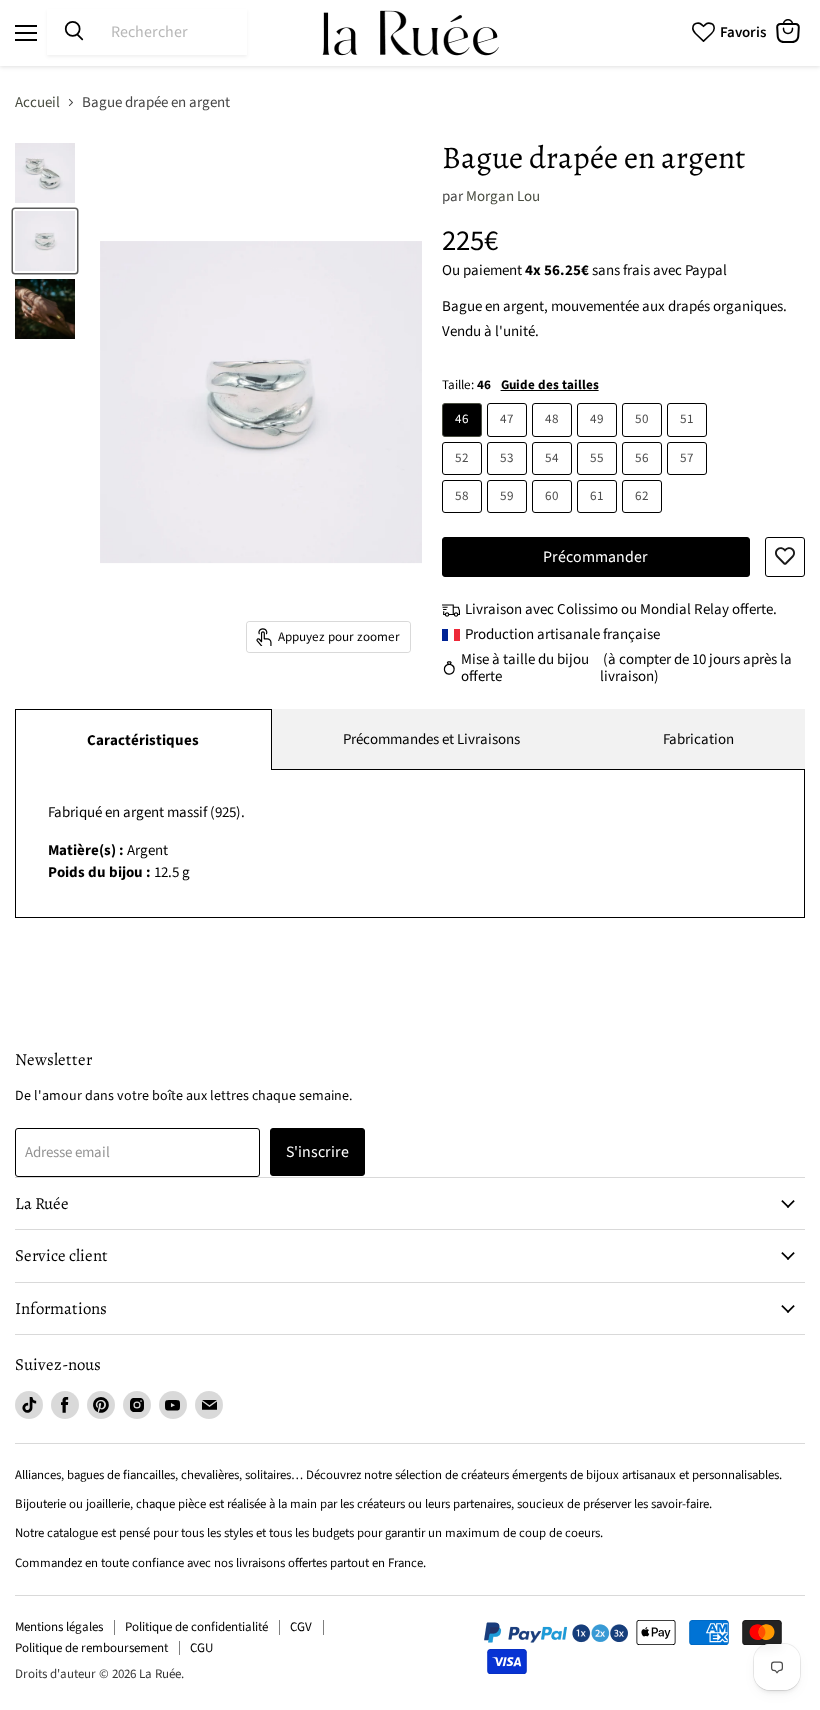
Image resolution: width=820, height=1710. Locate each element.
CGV (301, 1627)
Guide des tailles (550, 385)
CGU (201, 1648)
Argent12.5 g (146, 842)
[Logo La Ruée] (410, 33)
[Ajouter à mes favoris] (785, 557)
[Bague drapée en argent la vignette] (45, 173)
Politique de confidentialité (196, 1627)
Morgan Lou (503, 196)
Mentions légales (59, 1627)
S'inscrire (317, 1152)
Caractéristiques (143, 740)
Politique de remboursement (91, 1648)
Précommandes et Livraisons (431, 739)
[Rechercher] (74, 32)
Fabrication (698, 739)
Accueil (37, 102)
